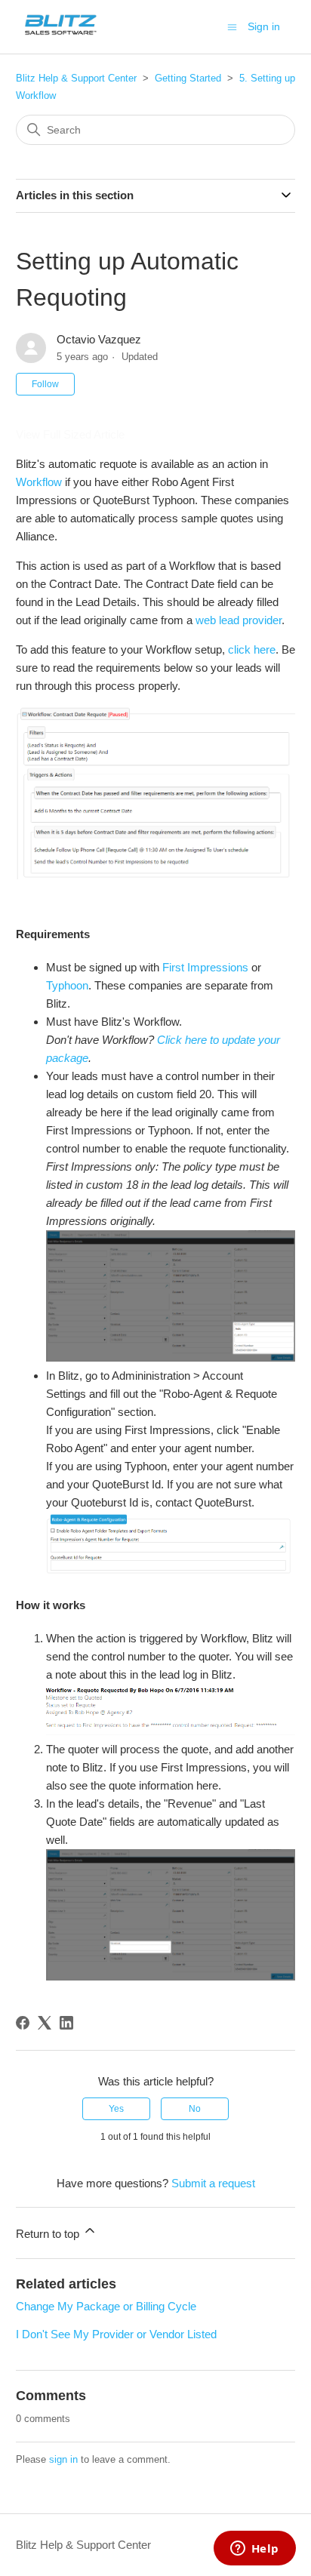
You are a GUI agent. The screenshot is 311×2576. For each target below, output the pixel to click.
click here (252, 649)
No (195, 2109)
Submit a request (213, 2183)
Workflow (39, 482)
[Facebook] (23, 2023)
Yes (116, 2109)
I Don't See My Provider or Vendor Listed (116, 2334)
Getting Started (188, 78)
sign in (63, 2459)
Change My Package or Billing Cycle (106, 2306)
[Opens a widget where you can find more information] (254, 2550)
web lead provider (239, 620)
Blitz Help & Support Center (76, 78)
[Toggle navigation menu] (232, 26)
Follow (45, 384)
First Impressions (205, 967)
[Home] (61, 34)
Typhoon (67, 985)
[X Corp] (45, 2023)
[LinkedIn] (66, 2023)
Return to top (49, 2234)
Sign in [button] (264, 26)
